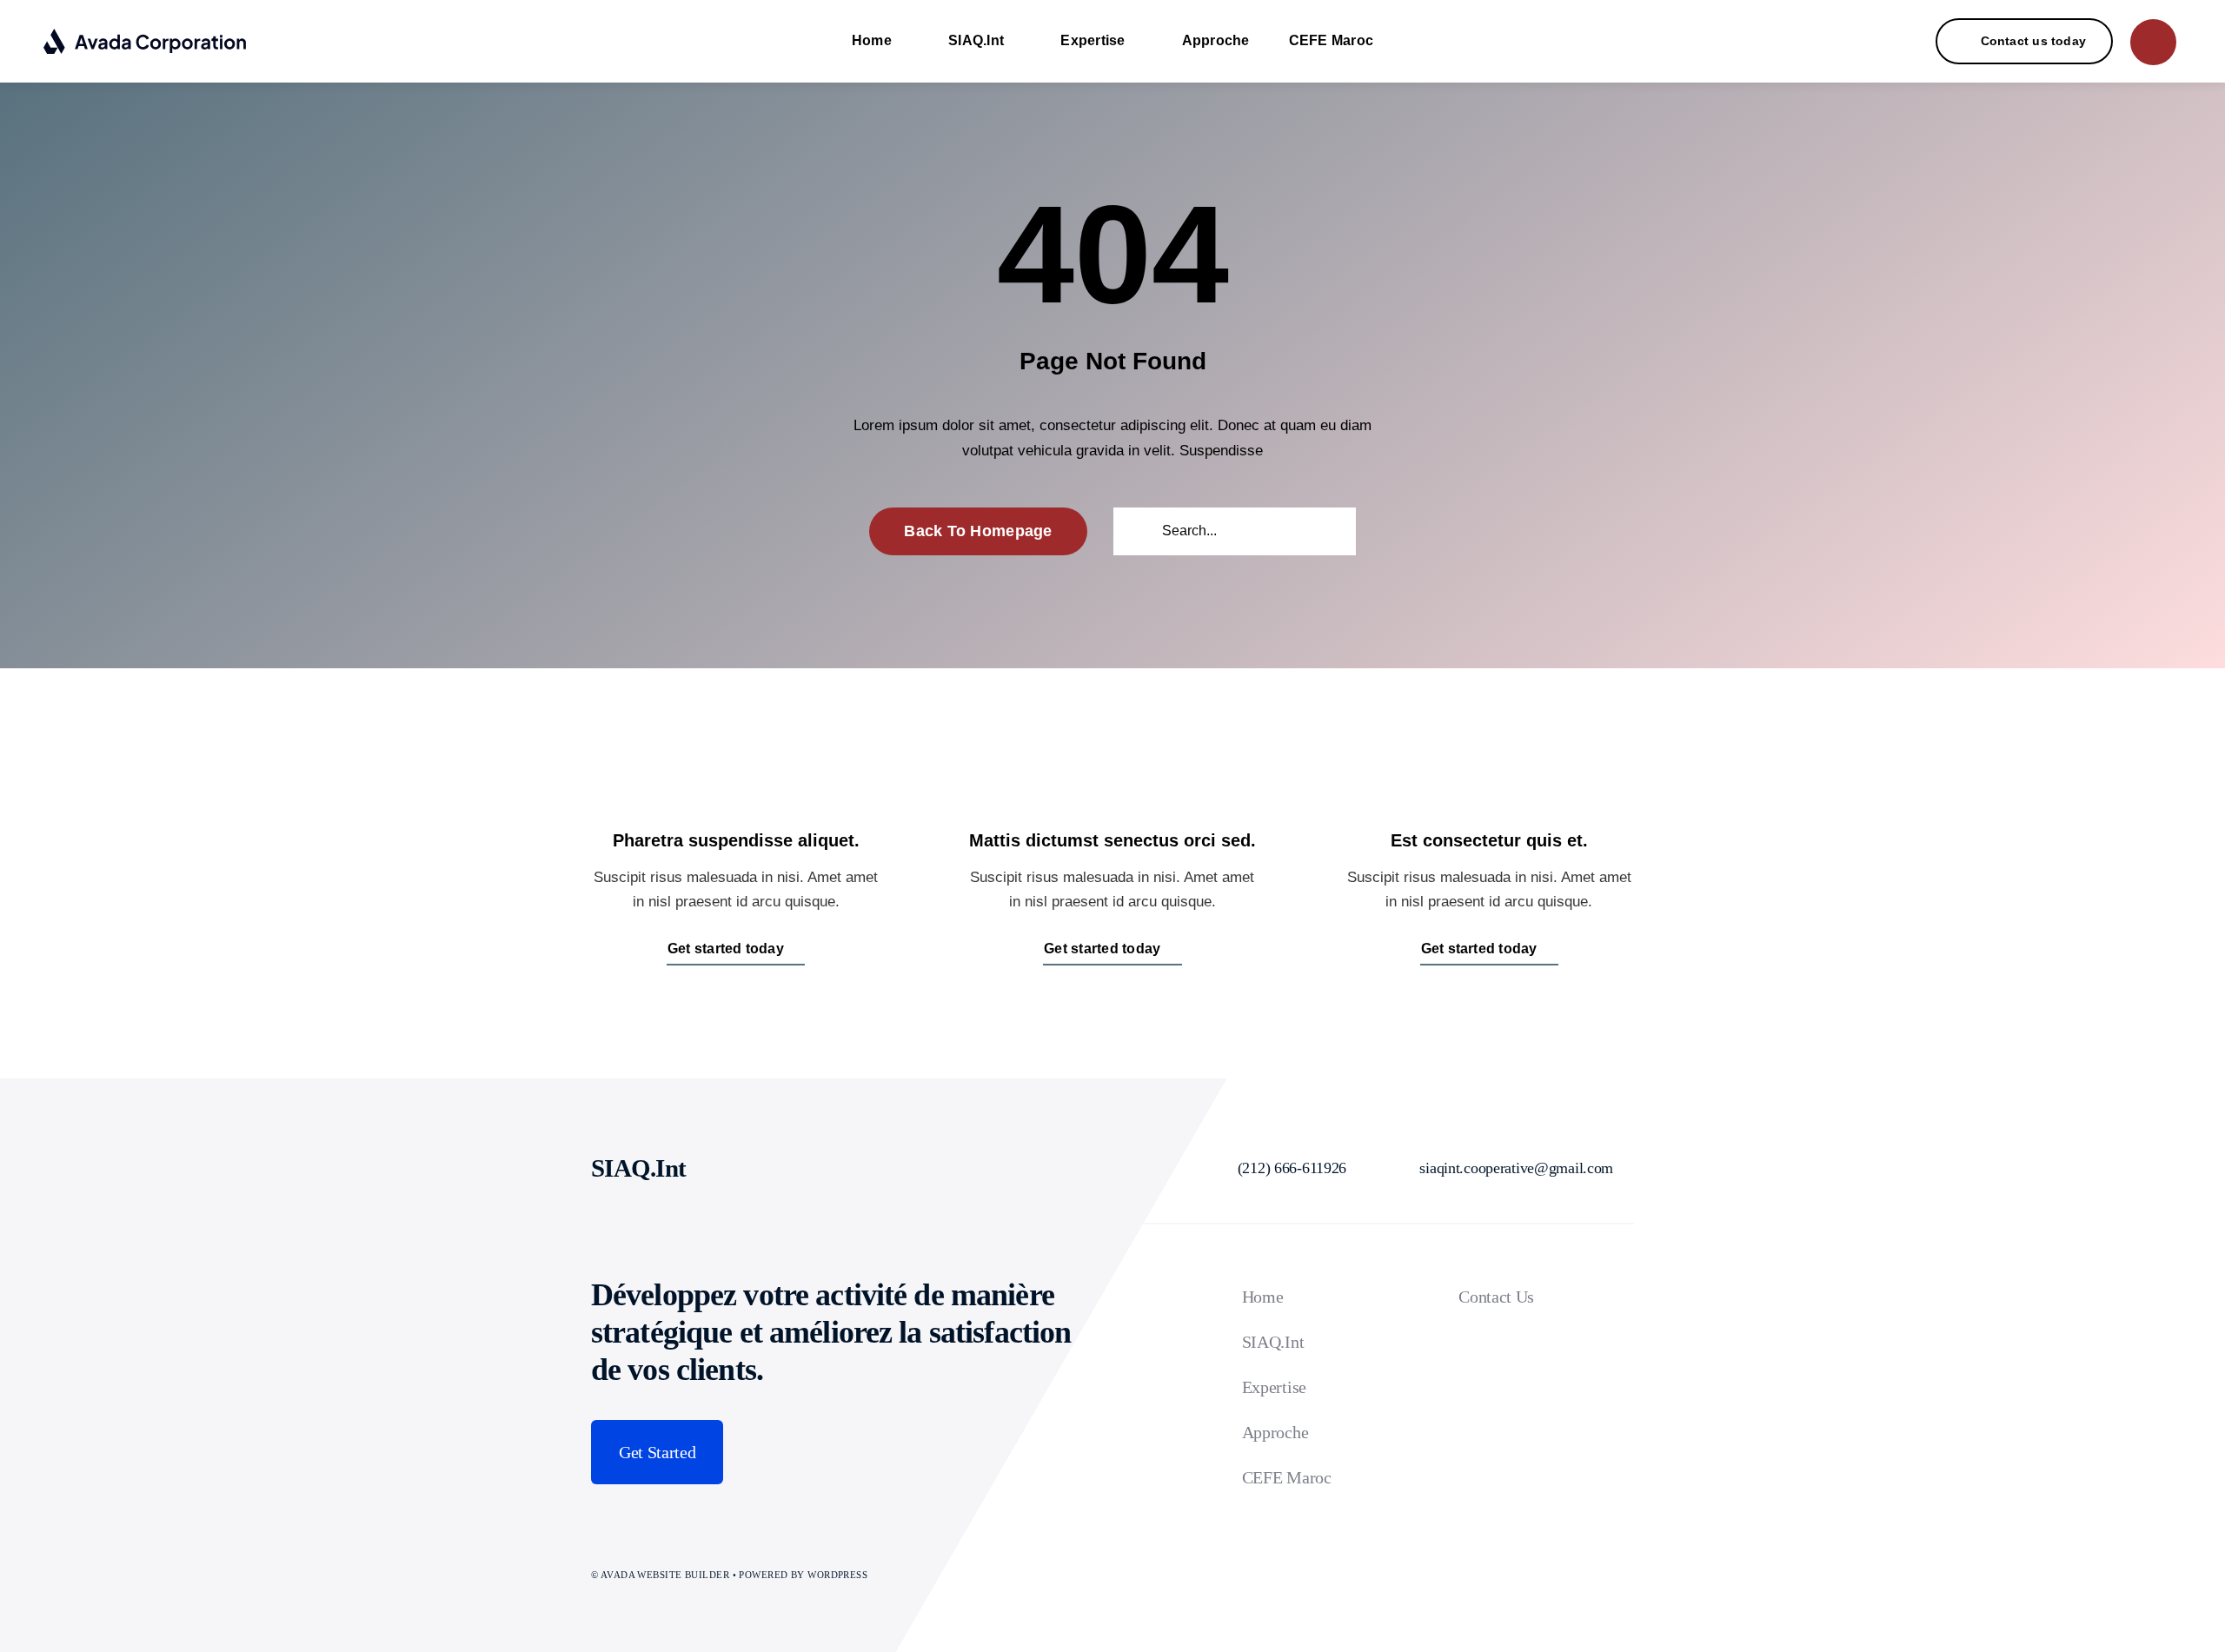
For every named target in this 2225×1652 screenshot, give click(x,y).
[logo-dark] (146, 35)
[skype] (812, 1168)
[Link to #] (2153, 42)
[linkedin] (774, 1168)
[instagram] (735, 1168)
